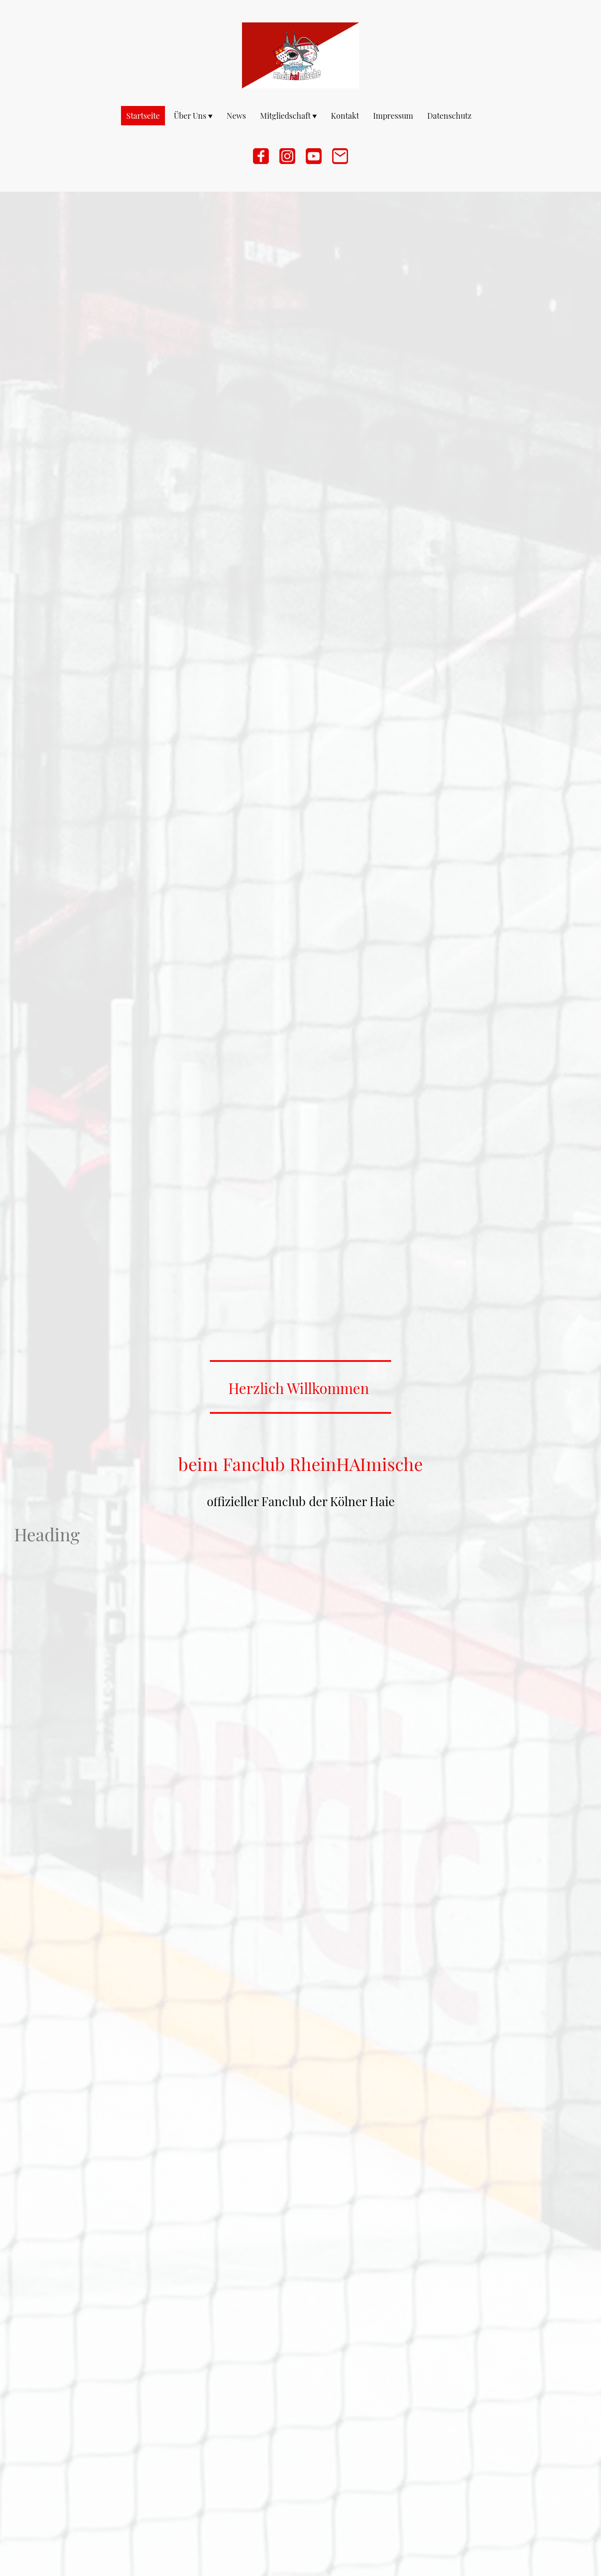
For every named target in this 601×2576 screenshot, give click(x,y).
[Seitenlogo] (301, 55)
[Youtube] (314, 156)
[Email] (340, 156)
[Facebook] (261, 156)
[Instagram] (287, 156)
